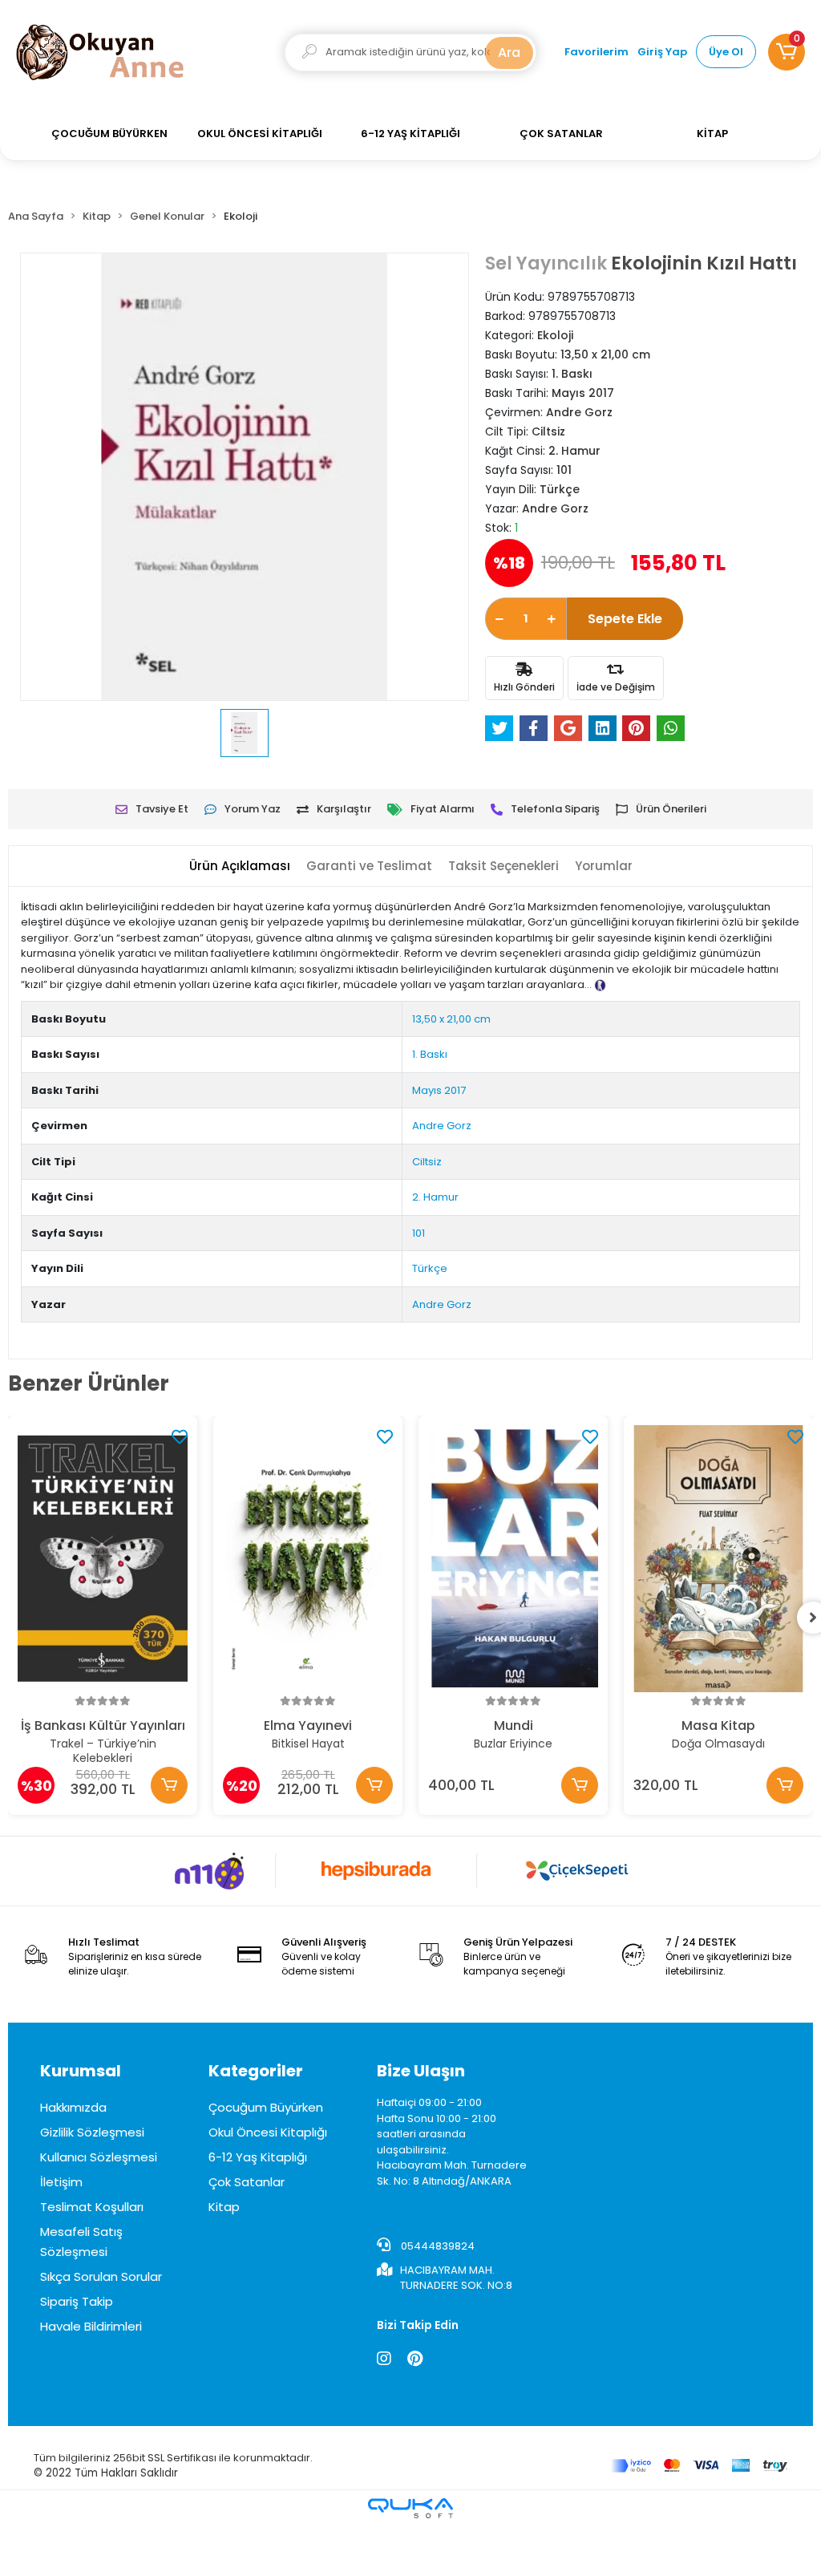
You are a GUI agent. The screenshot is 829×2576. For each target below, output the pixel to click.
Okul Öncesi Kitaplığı (268, 2132)
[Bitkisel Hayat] (308, 1559)
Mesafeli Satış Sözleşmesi (81, 2242)
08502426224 (489, 2208)
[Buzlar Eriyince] (513, 1559)
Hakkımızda (73, 2107)
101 (419, 1233)
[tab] (240, 867)
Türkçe (430, 1268)
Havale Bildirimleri (91, 2326)
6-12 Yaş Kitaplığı (258, 2157)
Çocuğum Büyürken (266, 2107)
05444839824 (437, 2246)
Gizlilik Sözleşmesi (92, 2132)
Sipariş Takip (77, 2301)
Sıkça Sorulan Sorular (101, 2276)
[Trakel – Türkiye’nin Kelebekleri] (103, 1559)
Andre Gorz (442, 1126)
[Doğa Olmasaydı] (718, 1559)
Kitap (224, 2207)
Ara (509, 53)
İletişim (61, 2182)
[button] (787, 52)
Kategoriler (256, 2071)
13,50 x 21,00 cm (451, 1019)
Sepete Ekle (625, 619)
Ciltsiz (427, 1162)
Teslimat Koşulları (92, 2207)
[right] (813, 1618)
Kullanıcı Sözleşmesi (99, 2157)
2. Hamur (435, 1197)
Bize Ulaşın (421, 2071)
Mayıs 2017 (439, 1090)
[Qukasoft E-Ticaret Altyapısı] (410, 2508)
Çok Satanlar (247, 2182)
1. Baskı (430, 1054)
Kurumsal (81, 2071)
